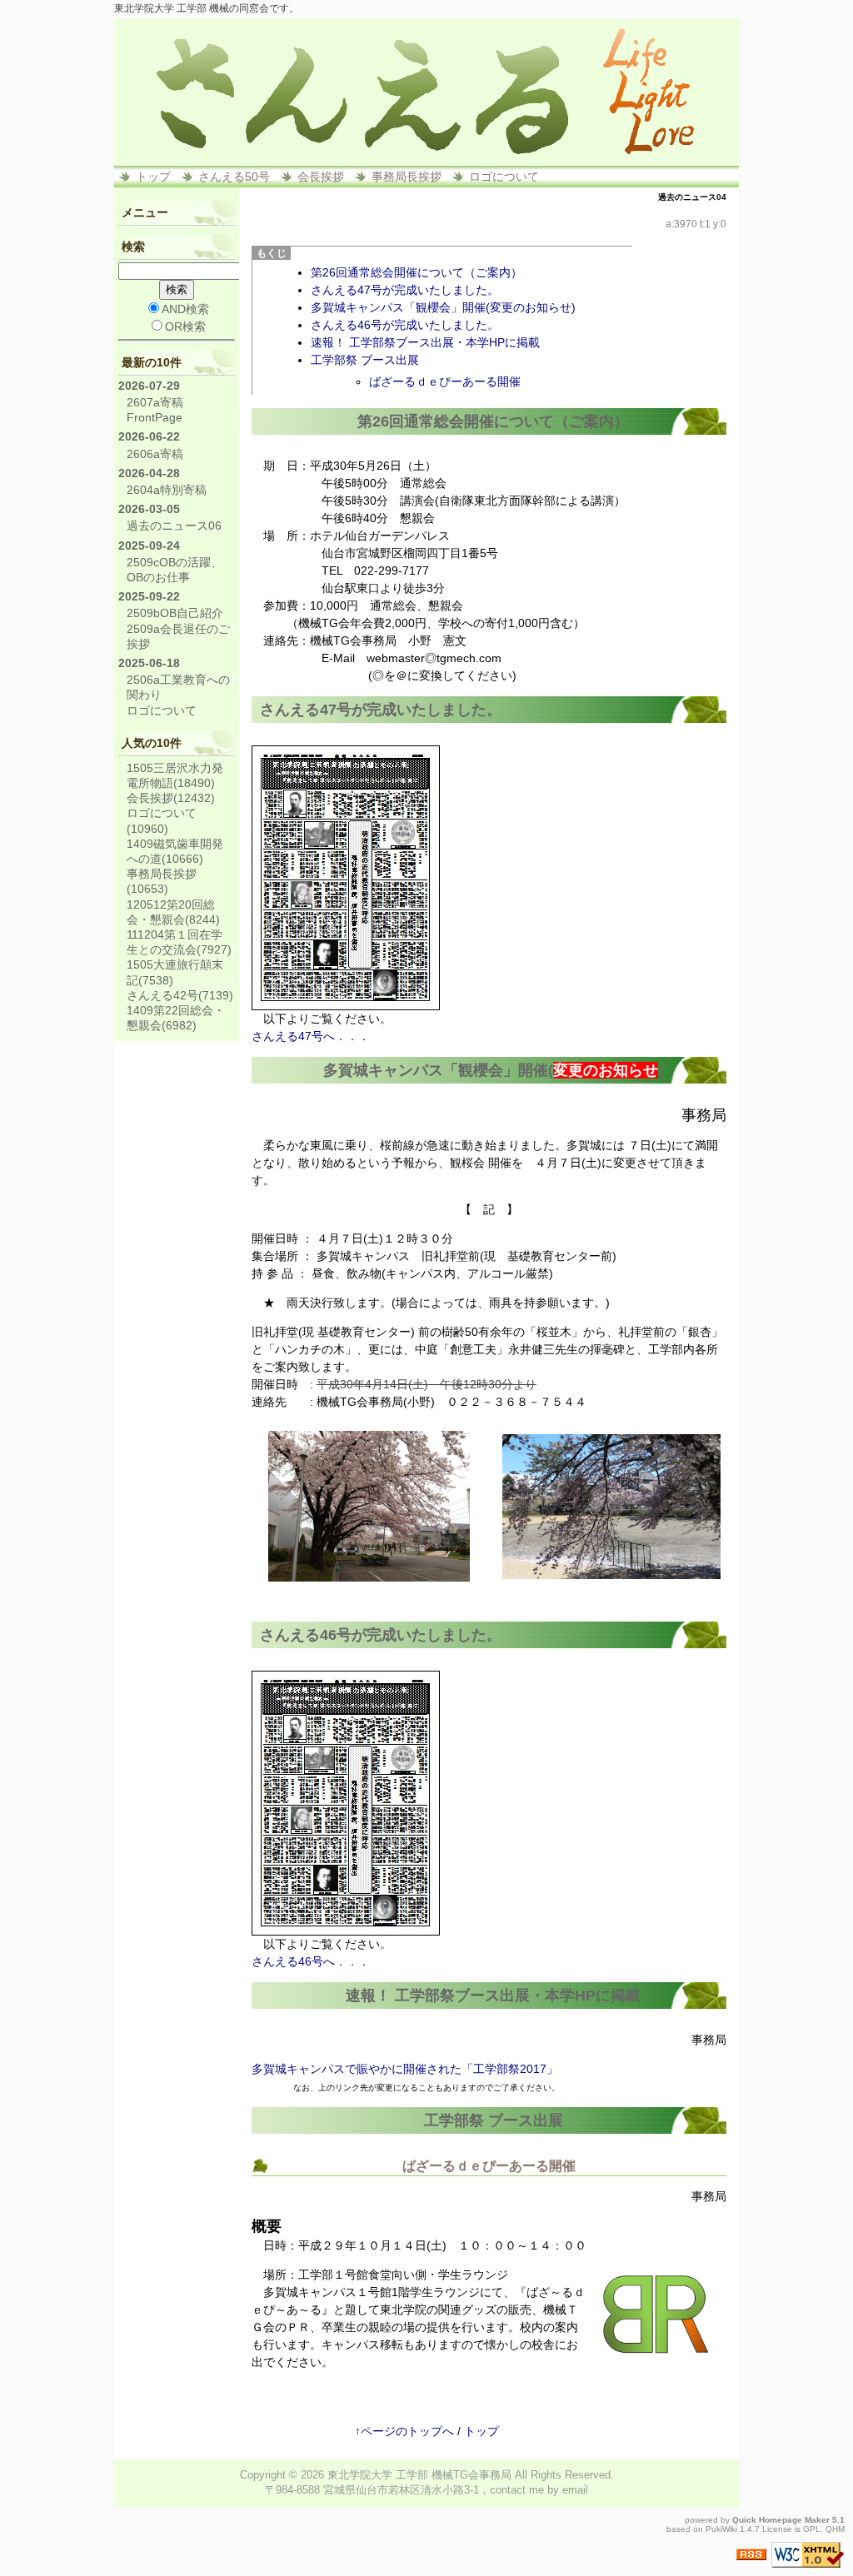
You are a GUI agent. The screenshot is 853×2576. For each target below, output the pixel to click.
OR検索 (185, 326)
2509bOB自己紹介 (175, 613)
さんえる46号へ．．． (311, 1961)
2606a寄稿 (155, 454)
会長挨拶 (321, 177)
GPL (812, 2529)
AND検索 (185, 309)
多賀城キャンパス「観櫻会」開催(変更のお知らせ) (443, 307)
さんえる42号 (180, 995)
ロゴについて (504, 177)
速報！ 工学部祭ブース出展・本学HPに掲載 (425, 342)
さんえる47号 (306, 710)
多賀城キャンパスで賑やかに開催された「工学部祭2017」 (405, 2069)
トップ (153, 177)
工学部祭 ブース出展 (365, 360)
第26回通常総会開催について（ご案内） (417, 272)
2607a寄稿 (155, 402)
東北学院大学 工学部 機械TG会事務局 (419, 2475)
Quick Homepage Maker (781, 2520)
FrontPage (155, 417)
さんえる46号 (306, 1635)
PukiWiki (721, 2529)
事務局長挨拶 (407, 177)
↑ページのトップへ (404, 2431)
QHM (835, 2529)
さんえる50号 (234, 177)
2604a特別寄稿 (167, 490)
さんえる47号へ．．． (311, 1036)
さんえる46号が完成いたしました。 (405, 325)
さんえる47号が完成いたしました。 (405, 290)
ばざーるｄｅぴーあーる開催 (445, 381)
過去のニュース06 (174, 526)
